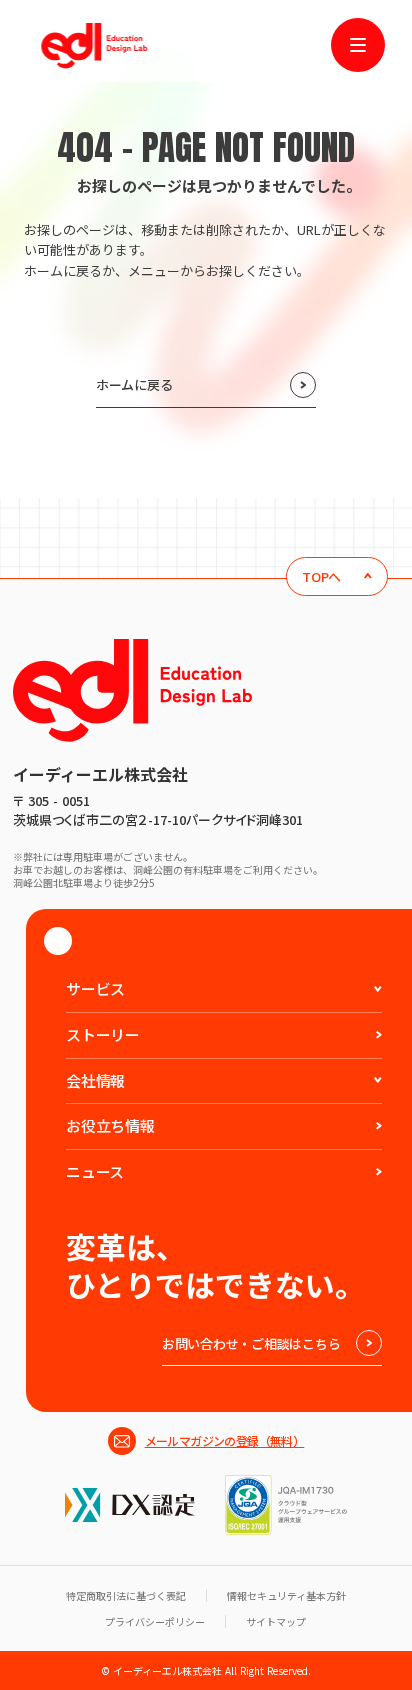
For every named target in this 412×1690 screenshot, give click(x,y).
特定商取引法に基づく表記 (126, 1595)
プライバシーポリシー (155, 1621)
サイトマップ (276, 1621)
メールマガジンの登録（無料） (225, 1441)
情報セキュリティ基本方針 (286, 1595)
